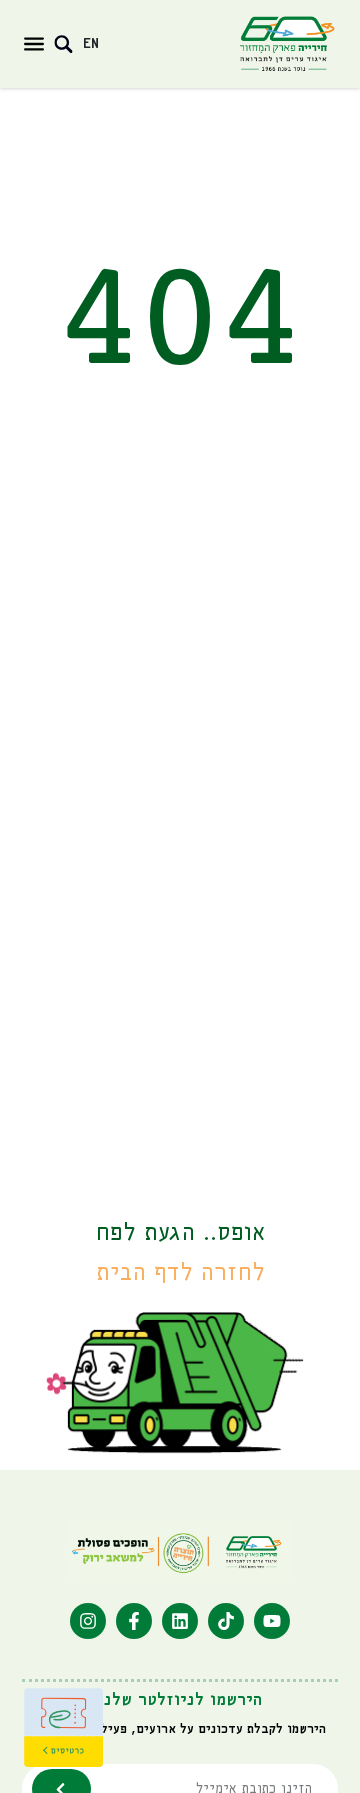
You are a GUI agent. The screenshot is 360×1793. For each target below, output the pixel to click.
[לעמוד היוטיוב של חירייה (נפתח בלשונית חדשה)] (272, 1621)
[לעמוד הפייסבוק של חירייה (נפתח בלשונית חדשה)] (134, 1621)
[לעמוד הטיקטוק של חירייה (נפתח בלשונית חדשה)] (226, 1621)
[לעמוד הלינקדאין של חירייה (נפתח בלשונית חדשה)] (180, 1621)
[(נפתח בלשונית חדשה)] (64, 1727)
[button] (34, 44)
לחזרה (180, 1273)
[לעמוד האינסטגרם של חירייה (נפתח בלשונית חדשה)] (88, 1621)
